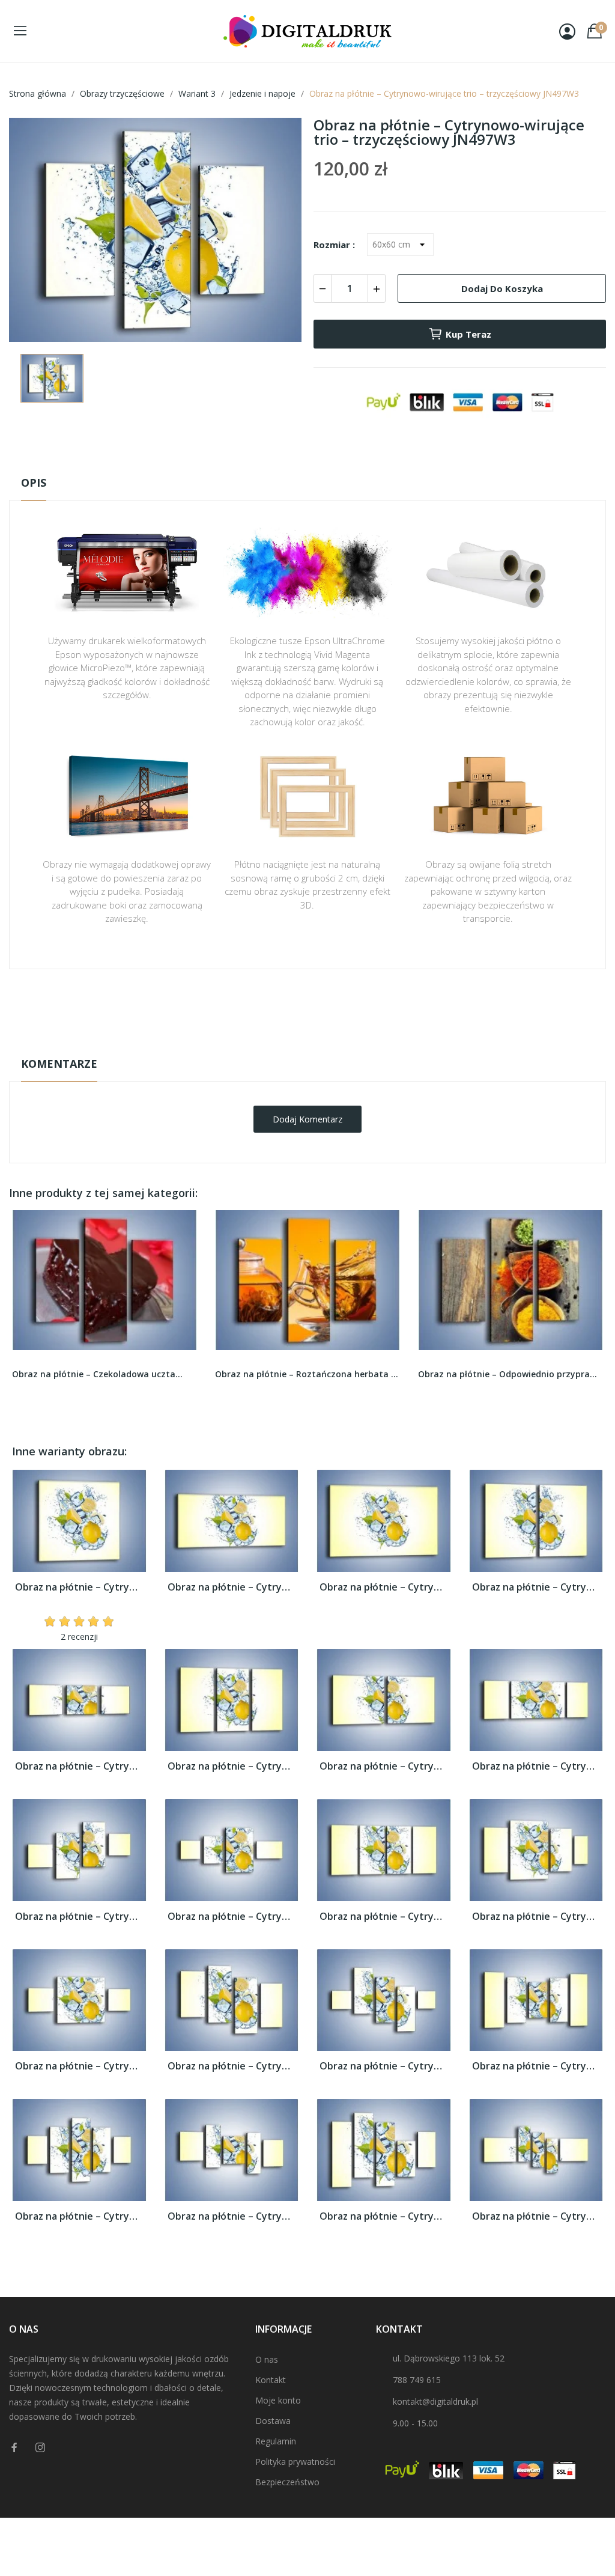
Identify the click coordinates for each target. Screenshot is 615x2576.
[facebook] (14, 2448)
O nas (267, 2359)
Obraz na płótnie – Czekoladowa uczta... (97, 1374)
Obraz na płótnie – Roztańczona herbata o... (307, 1374)
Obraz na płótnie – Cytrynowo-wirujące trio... (79, 1587)
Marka (272, 1006)
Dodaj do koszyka (502, 288)
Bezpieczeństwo (287, 2482)
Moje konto (278, 2400)
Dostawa (273, 2421)
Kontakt (271, 2380)
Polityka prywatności (295, 2462)
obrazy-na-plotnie (324, 1007)
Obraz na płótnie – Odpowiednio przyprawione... (510, 1374)
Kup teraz (468, 334)
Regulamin (276, 2441)
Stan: (295, 1044)
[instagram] (40, 2448)
